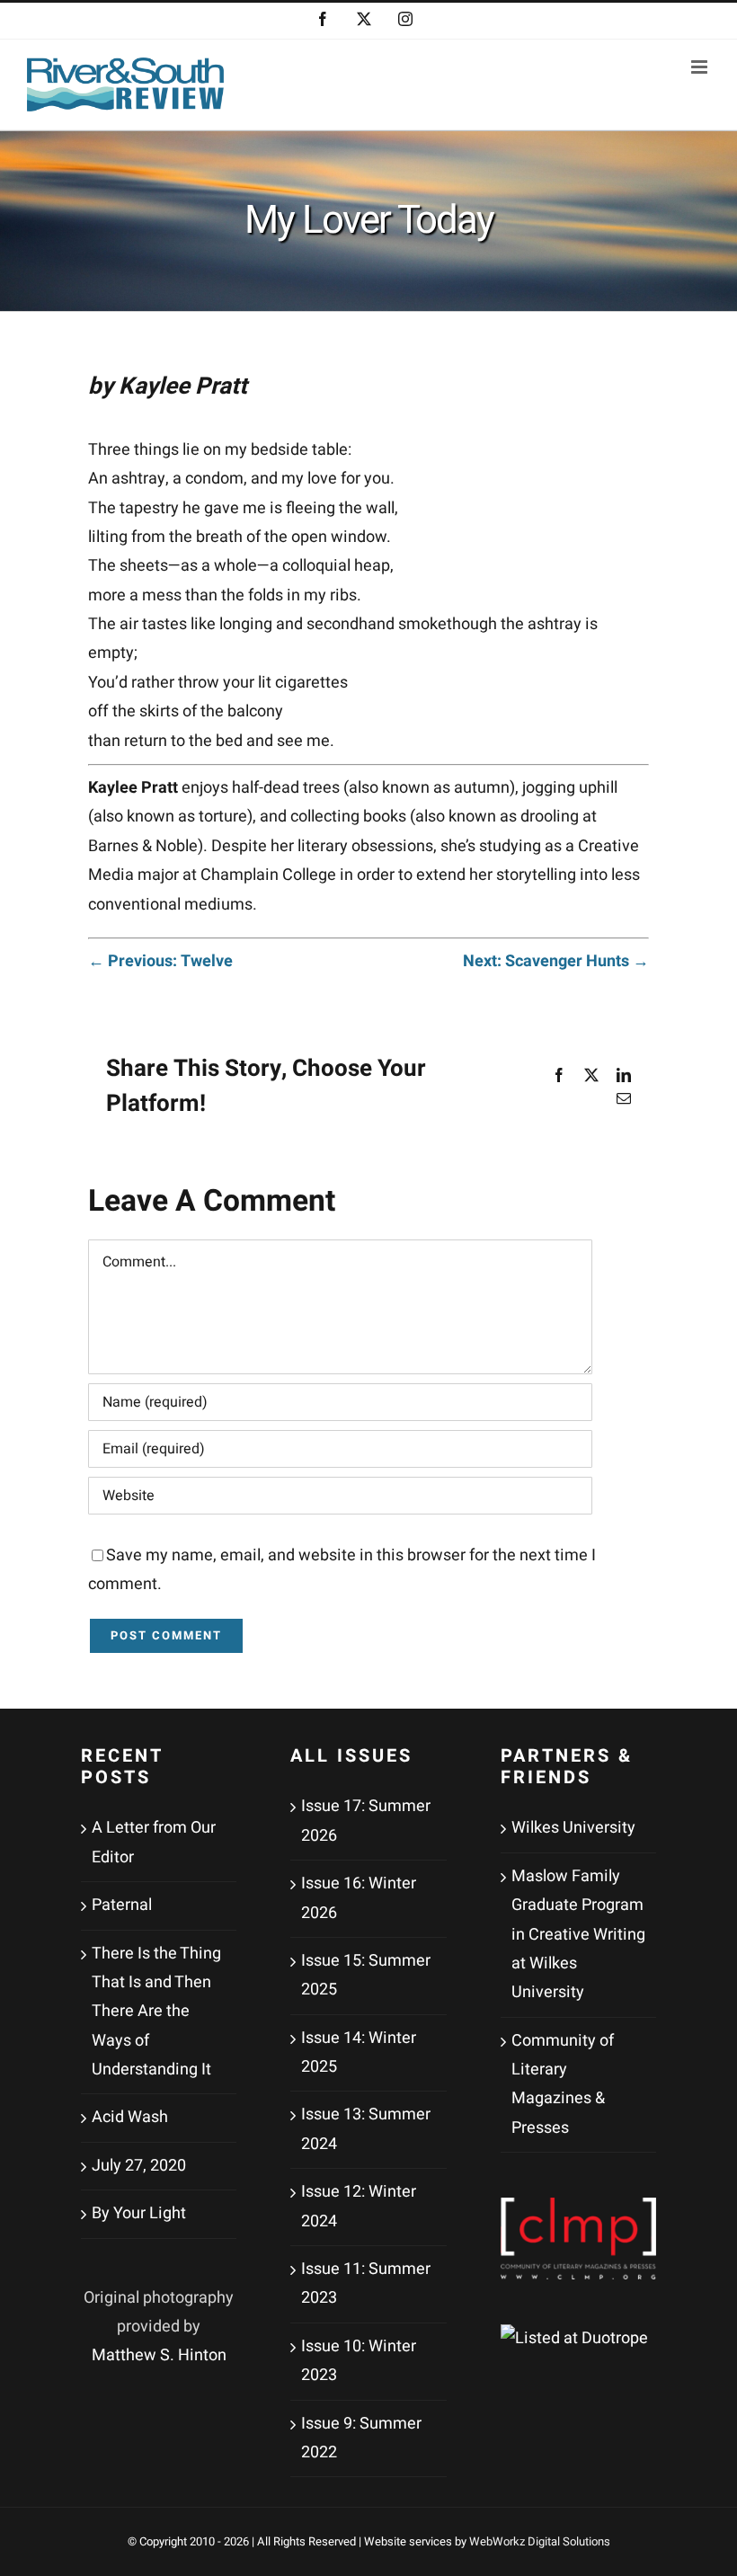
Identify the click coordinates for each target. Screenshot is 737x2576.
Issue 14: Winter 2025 (359, 2052)
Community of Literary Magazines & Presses (563, 2084)
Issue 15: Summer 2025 (366, 1975)
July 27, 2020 (139, 2166)
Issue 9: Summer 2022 (361, 2438)
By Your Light (139, 2213)
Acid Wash (130, 2117)
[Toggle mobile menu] (701, 67)
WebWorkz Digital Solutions (540, 2541)
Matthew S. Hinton (159, 2355)
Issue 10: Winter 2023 (359, 2361)
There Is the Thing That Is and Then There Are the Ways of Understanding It (156, 2012)
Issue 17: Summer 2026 (366, 1821)
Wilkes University (573, 1828)
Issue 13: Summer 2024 (366, 2129)
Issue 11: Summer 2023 (366, 2283)
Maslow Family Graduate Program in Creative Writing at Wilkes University (578, 1935)
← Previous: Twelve (160, 961)
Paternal (122, 1905)
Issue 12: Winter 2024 (359, 2206)
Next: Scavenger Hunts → (556, 961)
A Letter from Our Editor (154, 1842)
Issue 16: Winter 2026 (359, 1898)
